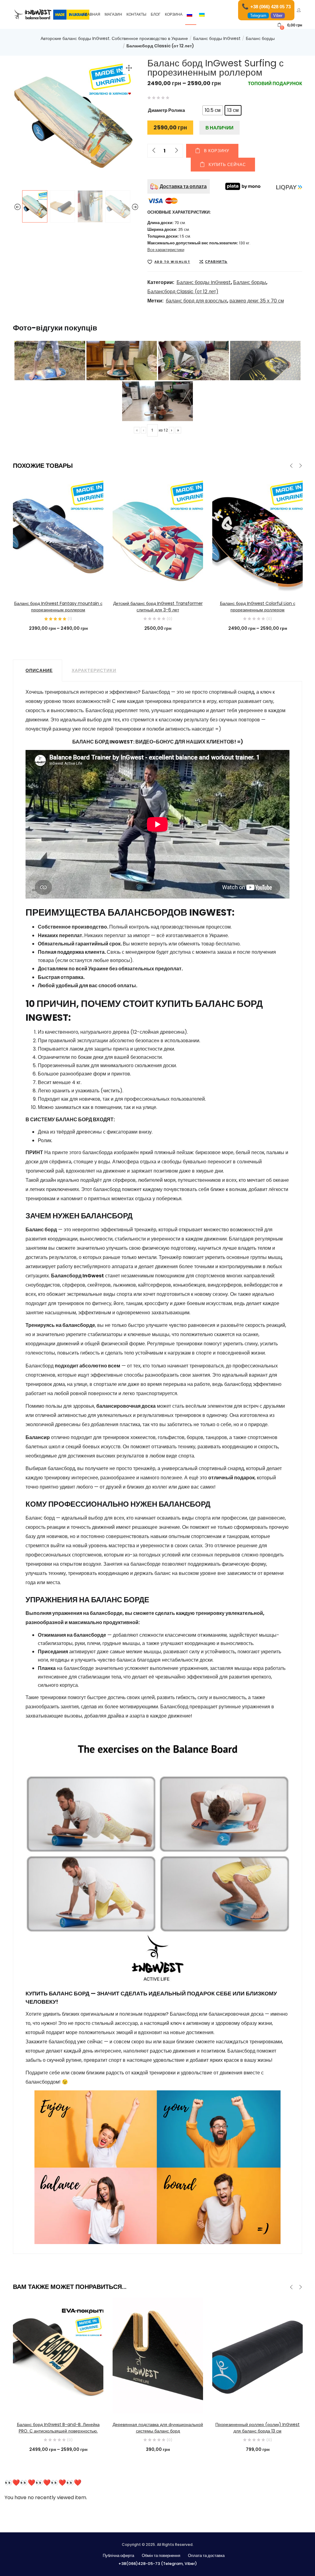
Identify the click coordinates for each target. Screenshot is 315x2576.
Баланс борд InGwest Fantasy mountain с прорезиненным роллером (58, 607)
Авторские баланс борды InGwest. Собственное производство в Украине (114, 38)
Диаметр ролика (166, 110)
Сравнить (216, 262)
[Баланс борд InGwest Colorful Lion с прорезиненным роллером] (257, 534)
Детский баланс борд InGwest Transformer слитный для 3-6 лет (158, 607)
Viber (278, 16)
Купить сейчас (227, 165)
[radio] (213, 110)
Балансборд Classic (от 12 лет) (160, 46)
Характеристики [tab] (94, 670)
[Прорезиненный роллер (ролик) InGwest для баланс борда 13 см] (257, 2355)
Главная (92, 14)
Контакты (136, 14)
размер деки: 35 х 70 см (257, 301)
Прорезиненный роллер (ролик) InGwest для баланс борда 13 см (257, 2428)
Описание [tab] (39, 670)
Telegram (258, 16)
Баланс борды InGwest (217, 38)
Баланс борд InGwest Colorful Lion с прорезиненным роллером (258, 607)
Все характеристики (166, 250)
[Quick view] (46, 584)
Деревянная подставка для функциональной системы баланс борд (158, 2428)
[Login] (299, 10)
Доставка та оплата (183, 186)
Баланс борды (260, 38)
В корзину (217, 151)
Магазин (113, 14)
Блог (156, 14)
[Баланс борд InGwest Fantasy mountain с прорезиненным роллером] (58, 534)
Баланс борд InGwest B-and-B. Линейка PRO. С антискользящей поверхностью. (58, 2428)
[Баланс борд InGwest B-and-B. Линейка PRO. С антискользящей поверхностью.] (58, 2355)
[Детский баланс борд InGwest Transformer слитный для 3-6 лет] (158, 534)
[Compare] (58, 584)
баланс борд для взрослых (196, 301)
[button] (290, 25)
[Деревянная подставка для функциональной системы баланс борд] (158, 2355)
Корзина (174, 14)
